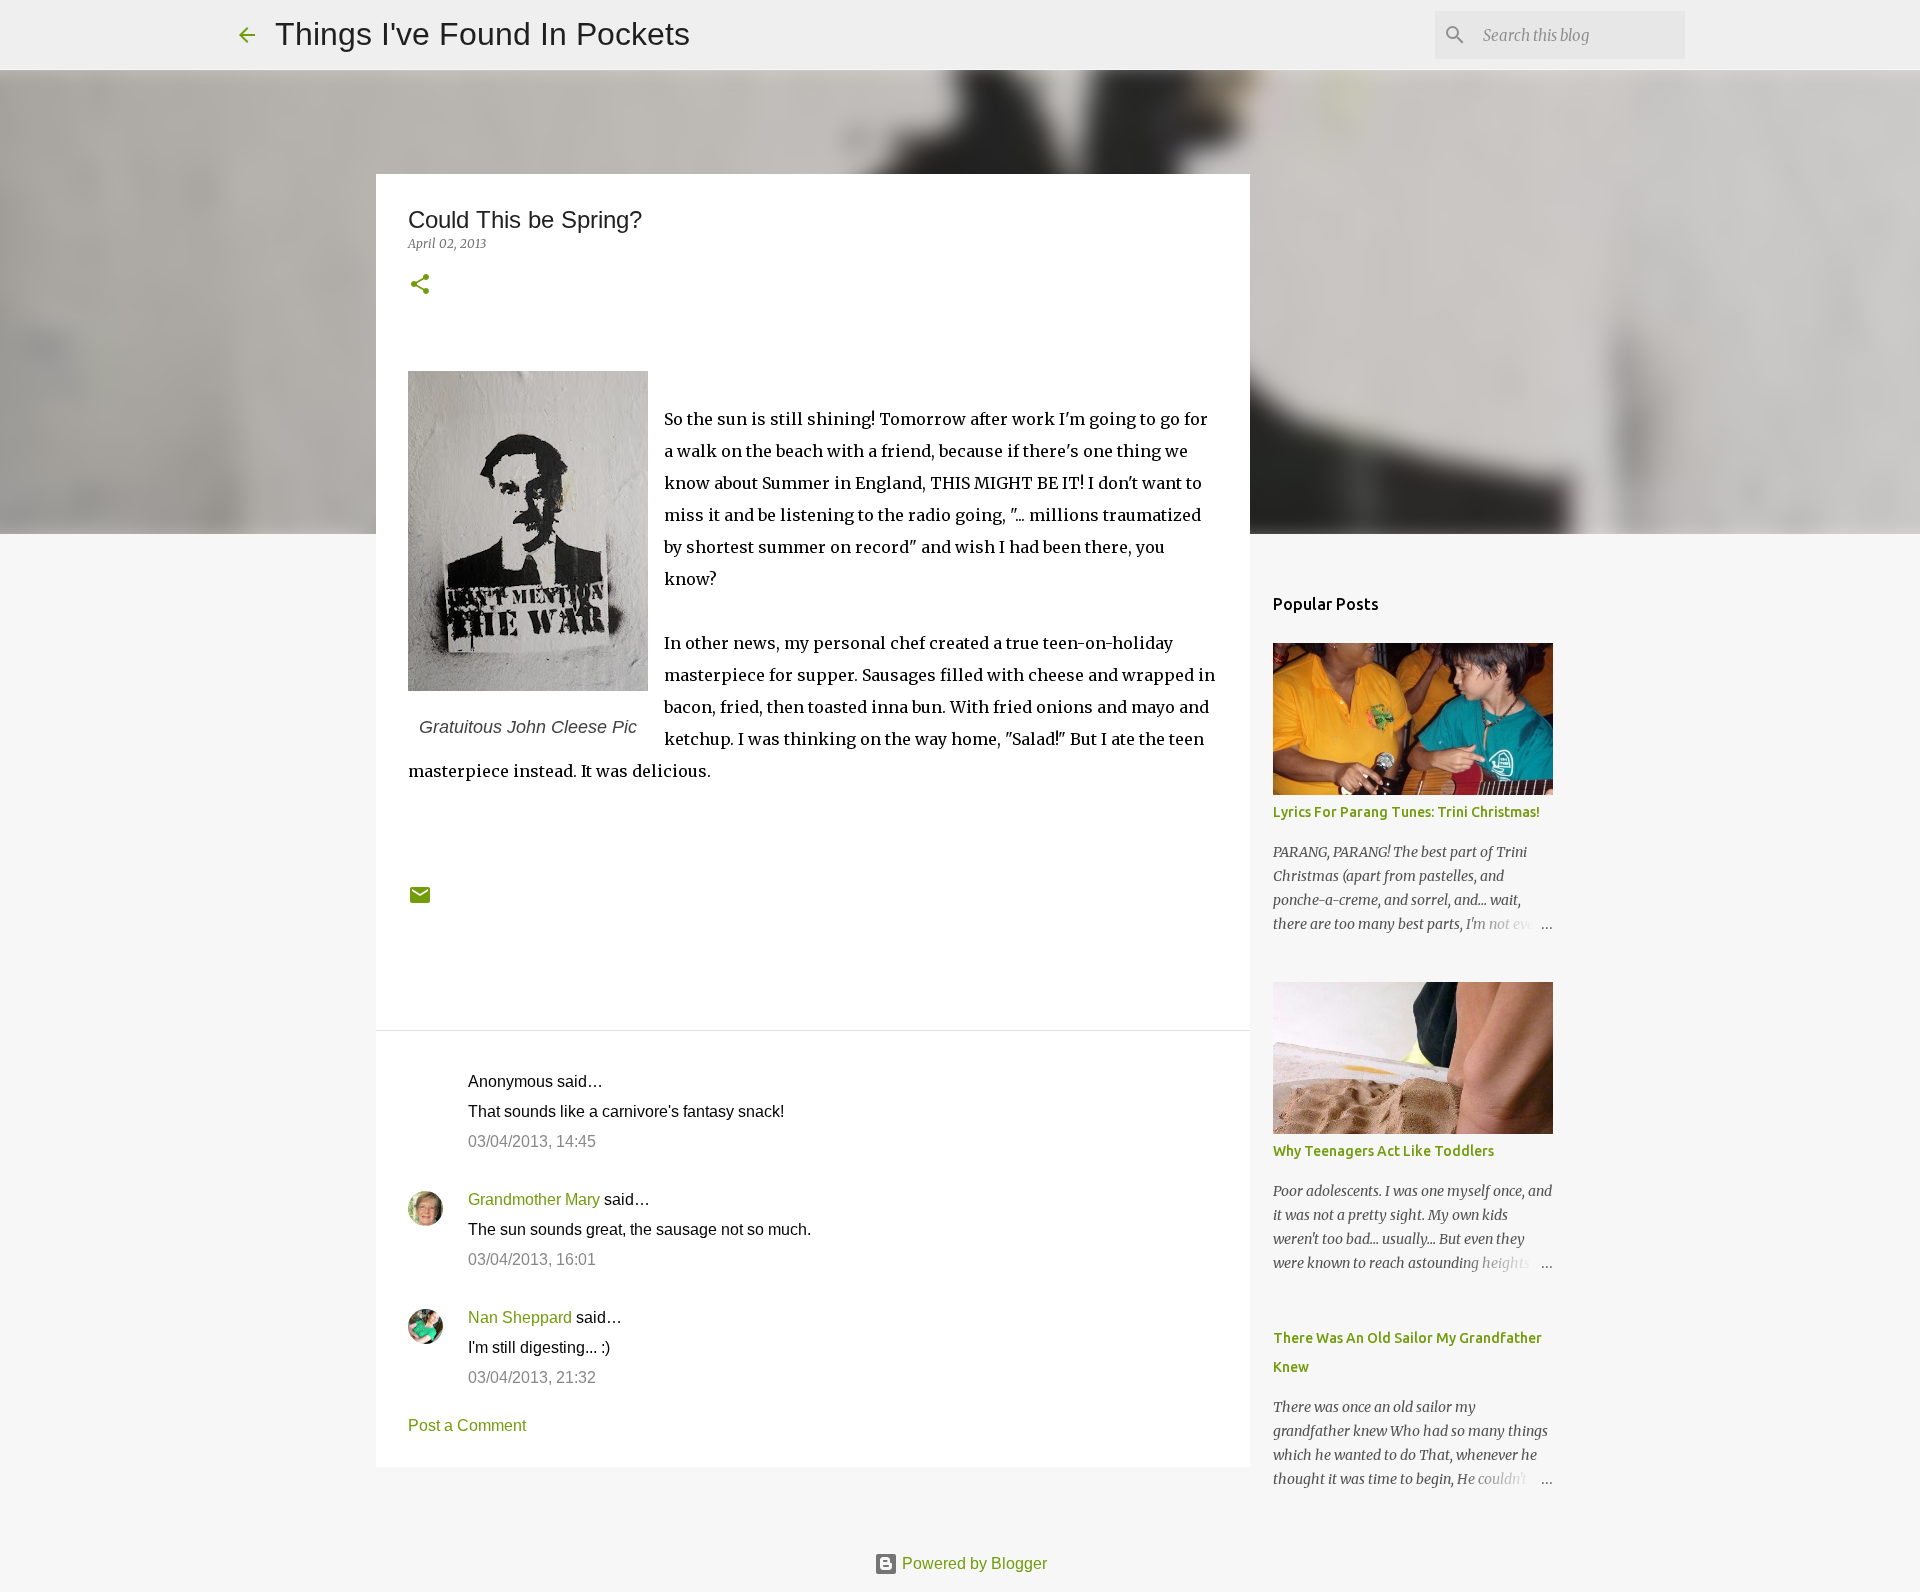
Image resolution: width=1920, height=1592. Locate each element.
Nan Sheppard (520, 1317)
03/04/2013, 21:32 (532, 1377)
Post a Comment (467, 1425)
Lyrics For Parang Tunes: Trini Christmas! (1406, 812)
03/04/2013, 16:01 (532, 1259)
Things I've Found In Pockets (482, 34)
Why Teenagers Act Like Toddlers (1383, 1151)
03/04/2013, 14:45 (532, 1141)
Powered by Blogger (972, 1563)
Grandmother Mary (534, 1199)
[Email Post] (420, 902)
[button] (420, 285)
